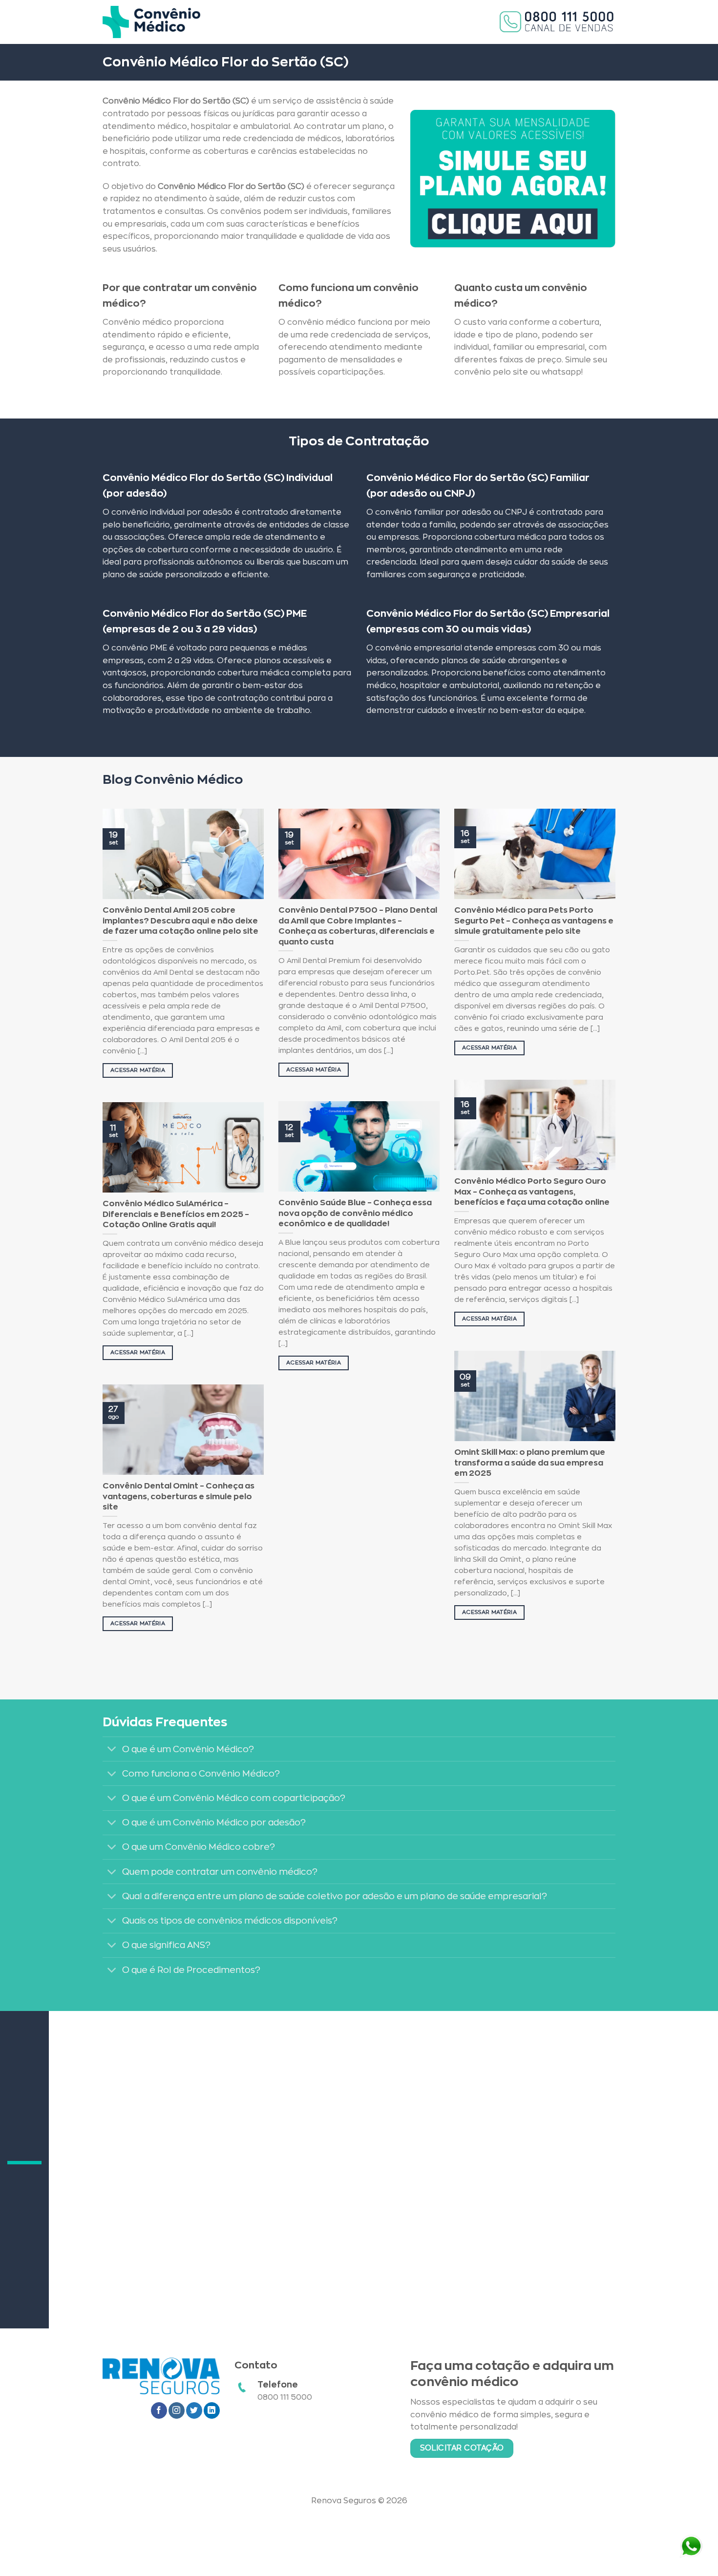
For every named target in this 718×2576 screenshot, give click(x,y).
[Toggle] (112, 1750)
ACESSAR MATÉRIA (138, 1070)
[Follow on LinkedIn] (212, 2410)
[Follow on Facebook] (159, 2410)
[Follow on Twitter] (194, 2410)
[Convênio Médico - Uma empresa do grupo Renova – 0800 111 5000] (151, 22)
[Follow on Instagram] (177, 2410)
